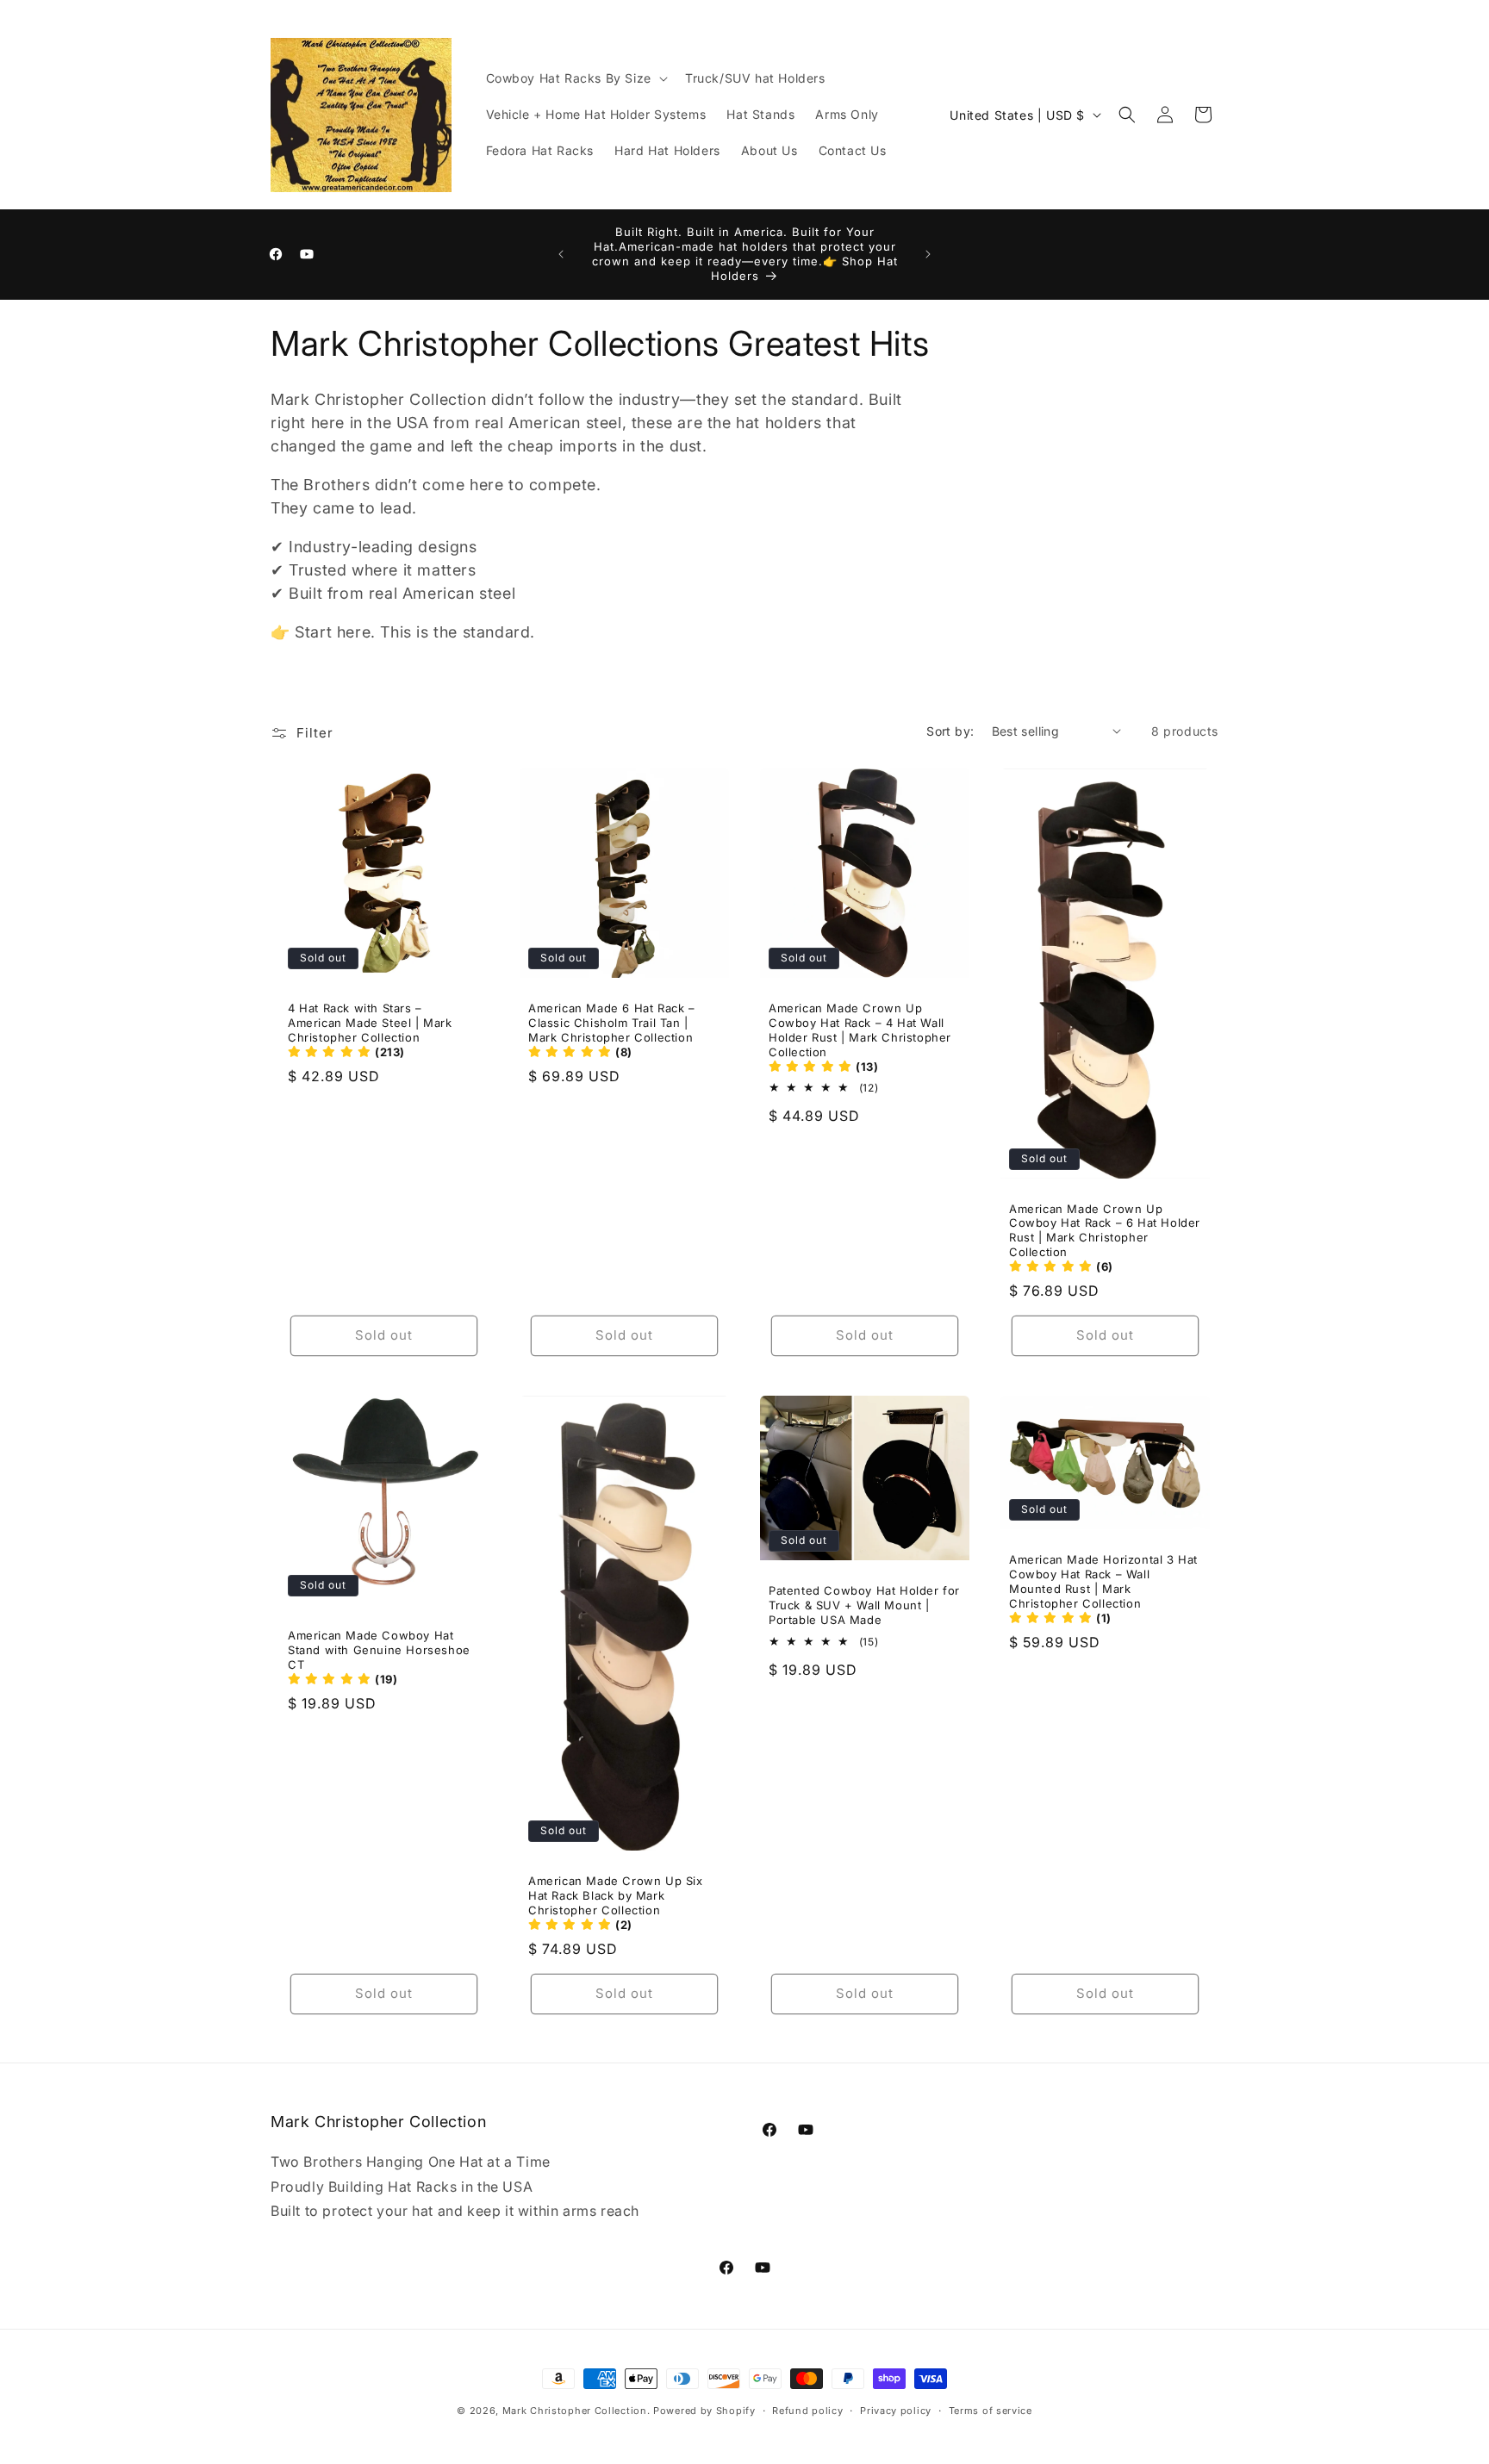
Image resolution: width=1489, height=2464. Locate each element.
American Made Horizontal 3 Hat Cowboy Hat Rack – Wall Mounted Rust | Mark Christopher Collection (1103, 1581)
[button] (575, 78)
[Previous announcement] (561, 254)
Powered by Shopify (704, 2411)
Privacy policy (896, 2410)
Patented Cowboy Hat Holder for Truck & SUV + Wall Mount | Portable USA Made (864, 1605)
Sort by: (950, 731)
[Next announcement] (928, 254)
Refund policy (807, 2410)
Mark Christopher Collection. (576, 2411)
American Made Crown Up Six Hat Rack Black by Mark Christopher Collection (616, 1895)
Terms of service (991, 2410)
